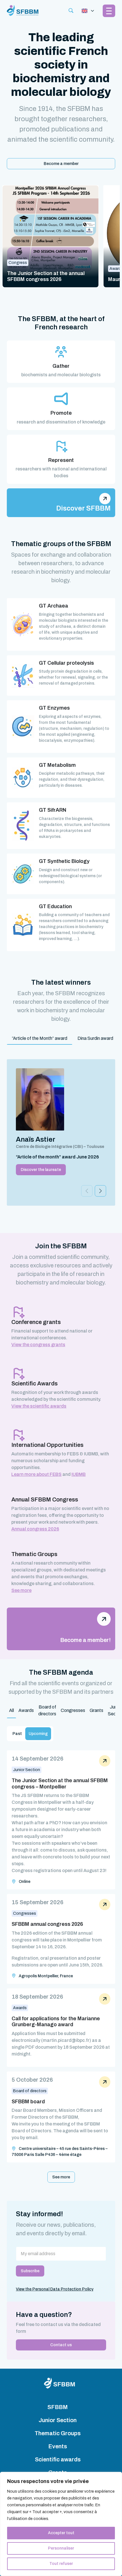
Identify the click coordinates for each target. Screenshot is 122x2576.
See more (21, 1590)
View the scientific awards (39, 1406)
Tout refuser (61, 2564)
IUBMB (79, 1474)
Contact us (61, 2345)
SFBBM (58, 2407)
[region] (61, 2524)
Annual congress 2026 (35, 1529)
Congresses (73, 1710)
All (11, 1710)
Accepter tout (61, 2533)
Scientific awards (58, 2459)
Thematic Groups (58, 2433)
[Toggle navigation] (88, 11)
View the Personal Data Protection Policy (55, 2289)
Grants (96, 1710)
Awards (26, 1710)
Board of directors (47, 1710)
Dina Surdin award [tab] (95, 1038)
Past (17, 1734)
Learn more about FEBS (36, 1474)
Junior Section (58, 2420)
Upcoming (38, 1734)
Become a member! (85, 1640)
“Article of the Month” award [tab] (40, 1038)
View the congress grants (38, 1345)
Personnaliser (61, 2548)
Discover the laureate (41, 1170)
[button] (100, 1191)
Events (58, 2446)
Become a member (61, 164)
